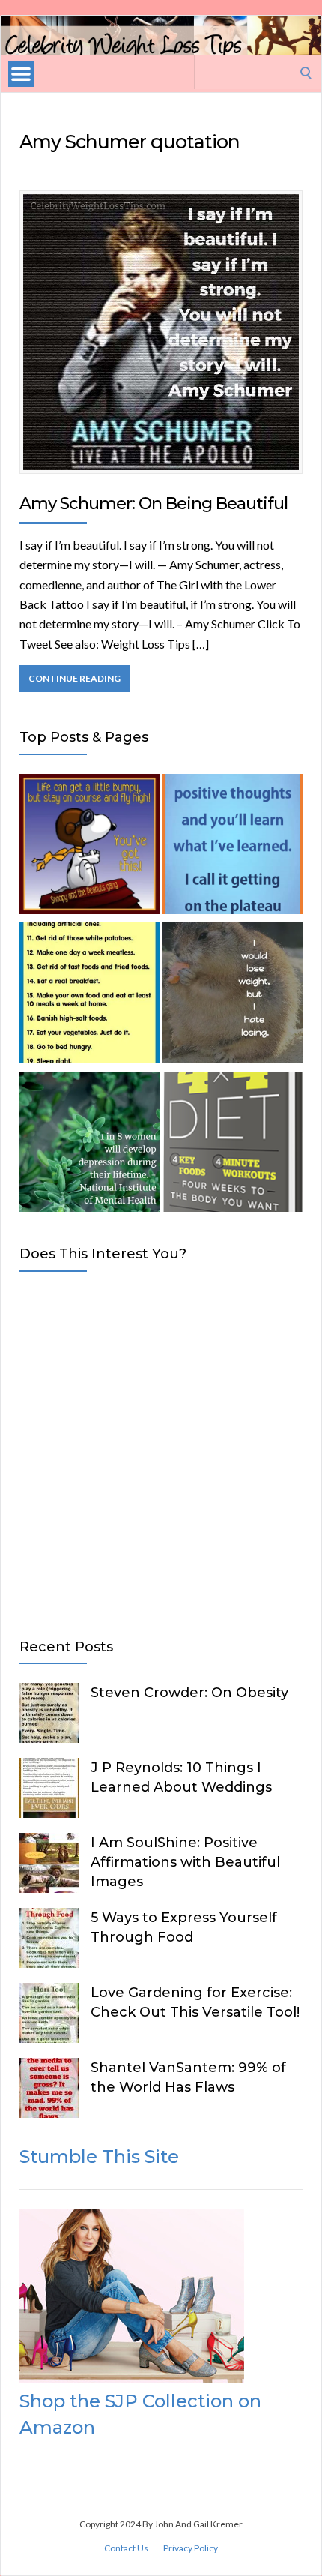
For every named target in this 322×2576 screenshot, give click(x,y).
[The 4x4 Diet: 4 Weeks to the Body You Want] (233, 1144)
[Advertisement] (161, 1452)
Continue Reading (75, 678)
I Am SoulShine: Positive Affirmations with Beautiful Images (185, 1862)
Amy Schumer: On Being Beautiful (154, 504)
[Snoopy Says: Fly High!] (89, 847)
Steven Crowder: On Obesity (189, 1693)
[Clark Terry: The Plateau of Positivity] (233, 847)
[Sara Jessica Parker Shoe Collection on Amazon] (132, 2378)
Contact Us (126, 2548)
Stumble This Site (99, 2156)
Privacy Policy (191, 2548)
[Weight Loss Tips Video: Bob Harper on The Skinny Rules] (89, 995)
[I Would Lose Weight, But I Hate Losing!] (233, 995)
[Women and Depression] (89, 1144)
